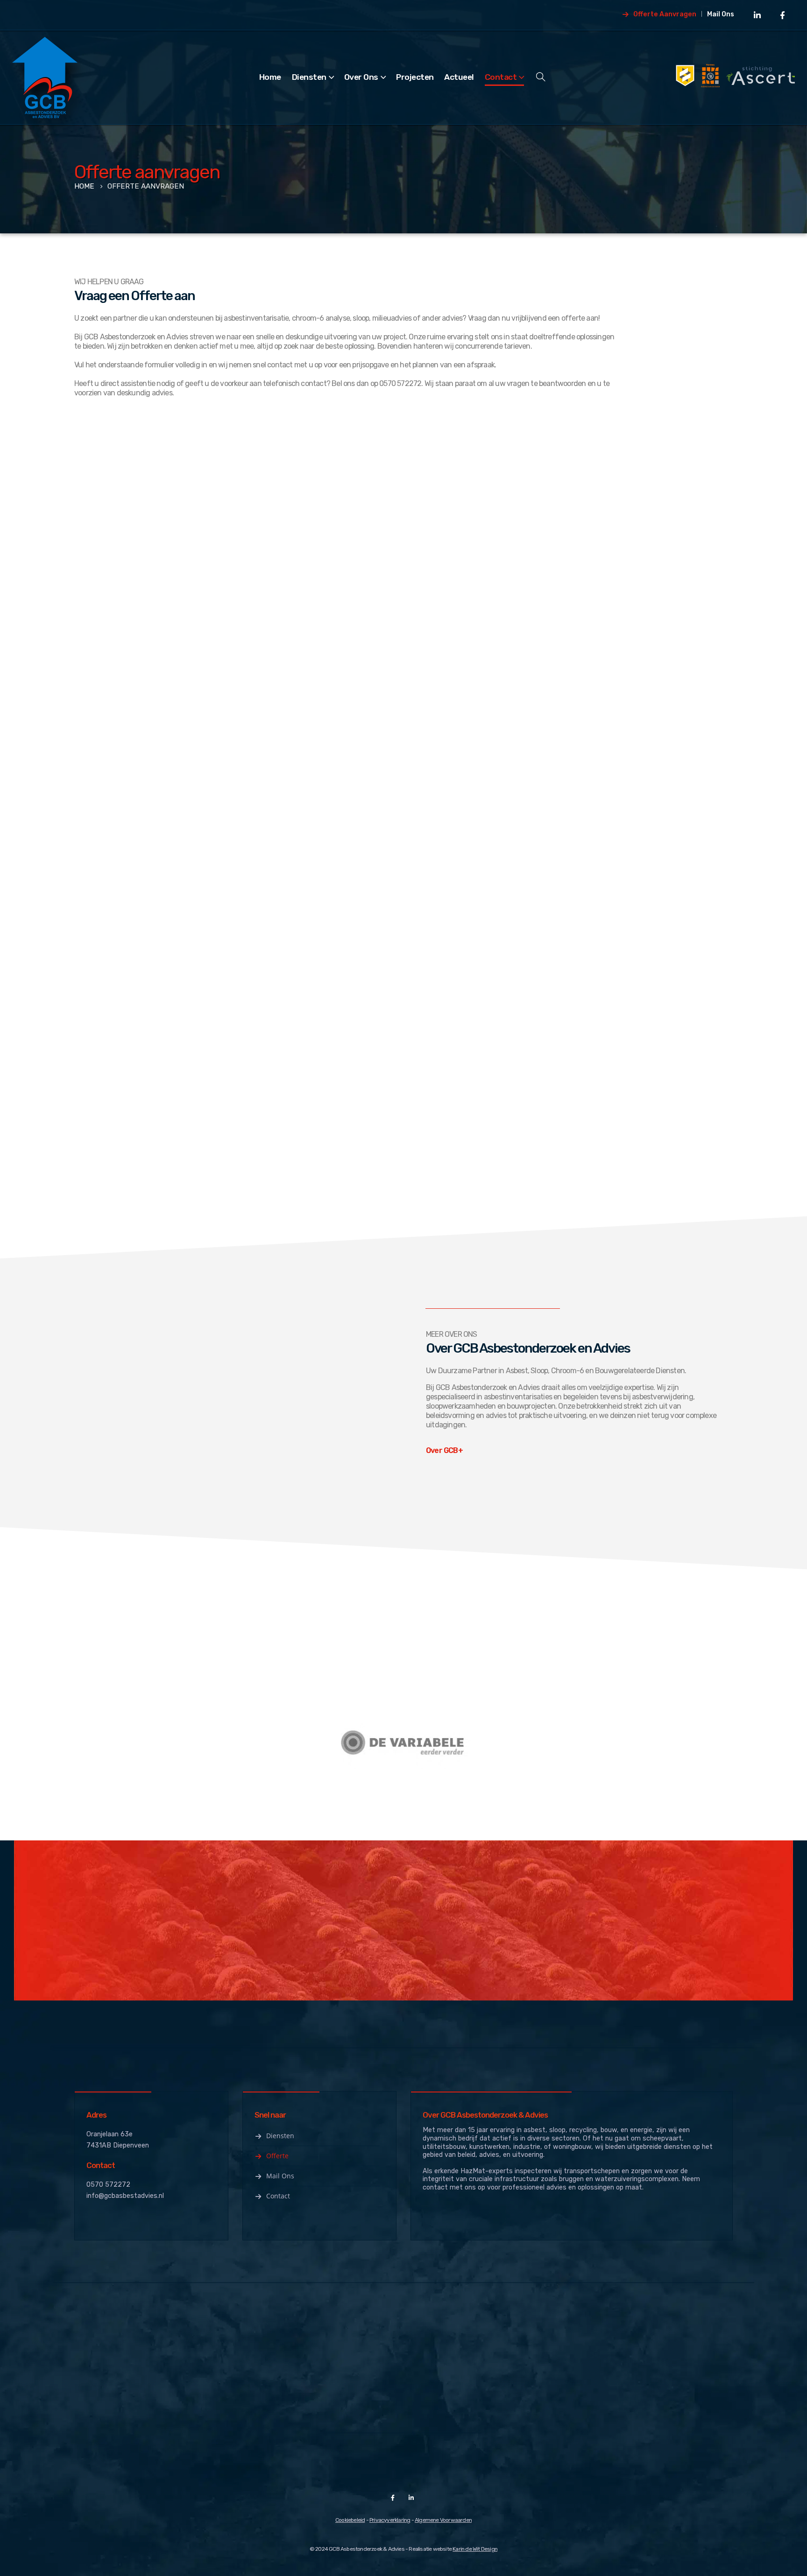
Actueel (459, 77)
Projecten (415, 77)
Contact (501, 77)
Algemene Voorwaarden (443, 2520)
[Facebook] (782, 15)
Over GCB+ (444, 1450)
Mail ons (280, 2176)
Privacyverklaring (390, 2520)
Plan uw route (112, 993)
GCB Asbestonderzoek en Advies (136, 337)
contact (313, 383)
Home (270, 77)
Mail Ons (721, 14)
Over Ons (361, 77)
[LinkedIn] (757, 15)
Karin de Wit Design (475, 2549)
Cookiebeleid (350, 2520)
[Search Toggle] (541, 77)
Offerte (277, 2156)
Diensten (309, 77)
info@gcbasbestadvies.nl (125, 2196)
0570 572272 (108, 2185)
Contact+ (628, 1927)
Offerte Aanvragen (665, 14)
